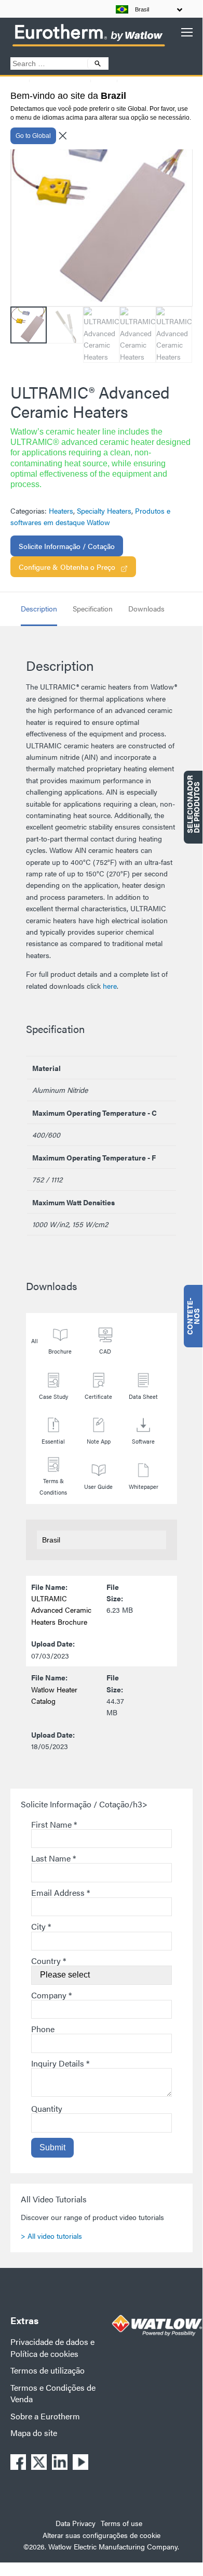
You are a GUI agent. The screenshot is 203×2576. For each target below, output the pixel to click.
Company (51, 1995)
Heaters (61, 511)
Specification (93, 608)
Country (49, 1961)
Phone (43, 2029)
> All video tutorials (51, 2236)
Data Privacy (76, 2523)
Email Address (60, 1892)
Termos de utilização (48, 2370)
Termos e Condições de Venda (53, 2393)
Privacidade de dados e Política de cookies (52, 2347)
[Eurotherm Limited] (88, 46)
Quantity (47, 2108)
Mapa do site (34, 2433)
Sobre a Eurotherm (45, 2416)
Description (39, 608)
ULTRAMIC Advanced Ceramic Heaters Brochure (61, 1610)
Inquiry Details (60, 2063)
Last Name (53, 1858)
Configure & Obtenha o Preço (67, 567)
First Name (54, 1824)
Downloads (146, 608)
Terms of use (121, 2523)
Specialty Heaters (104, 511)
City (41, 1926)
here (110, 986)
